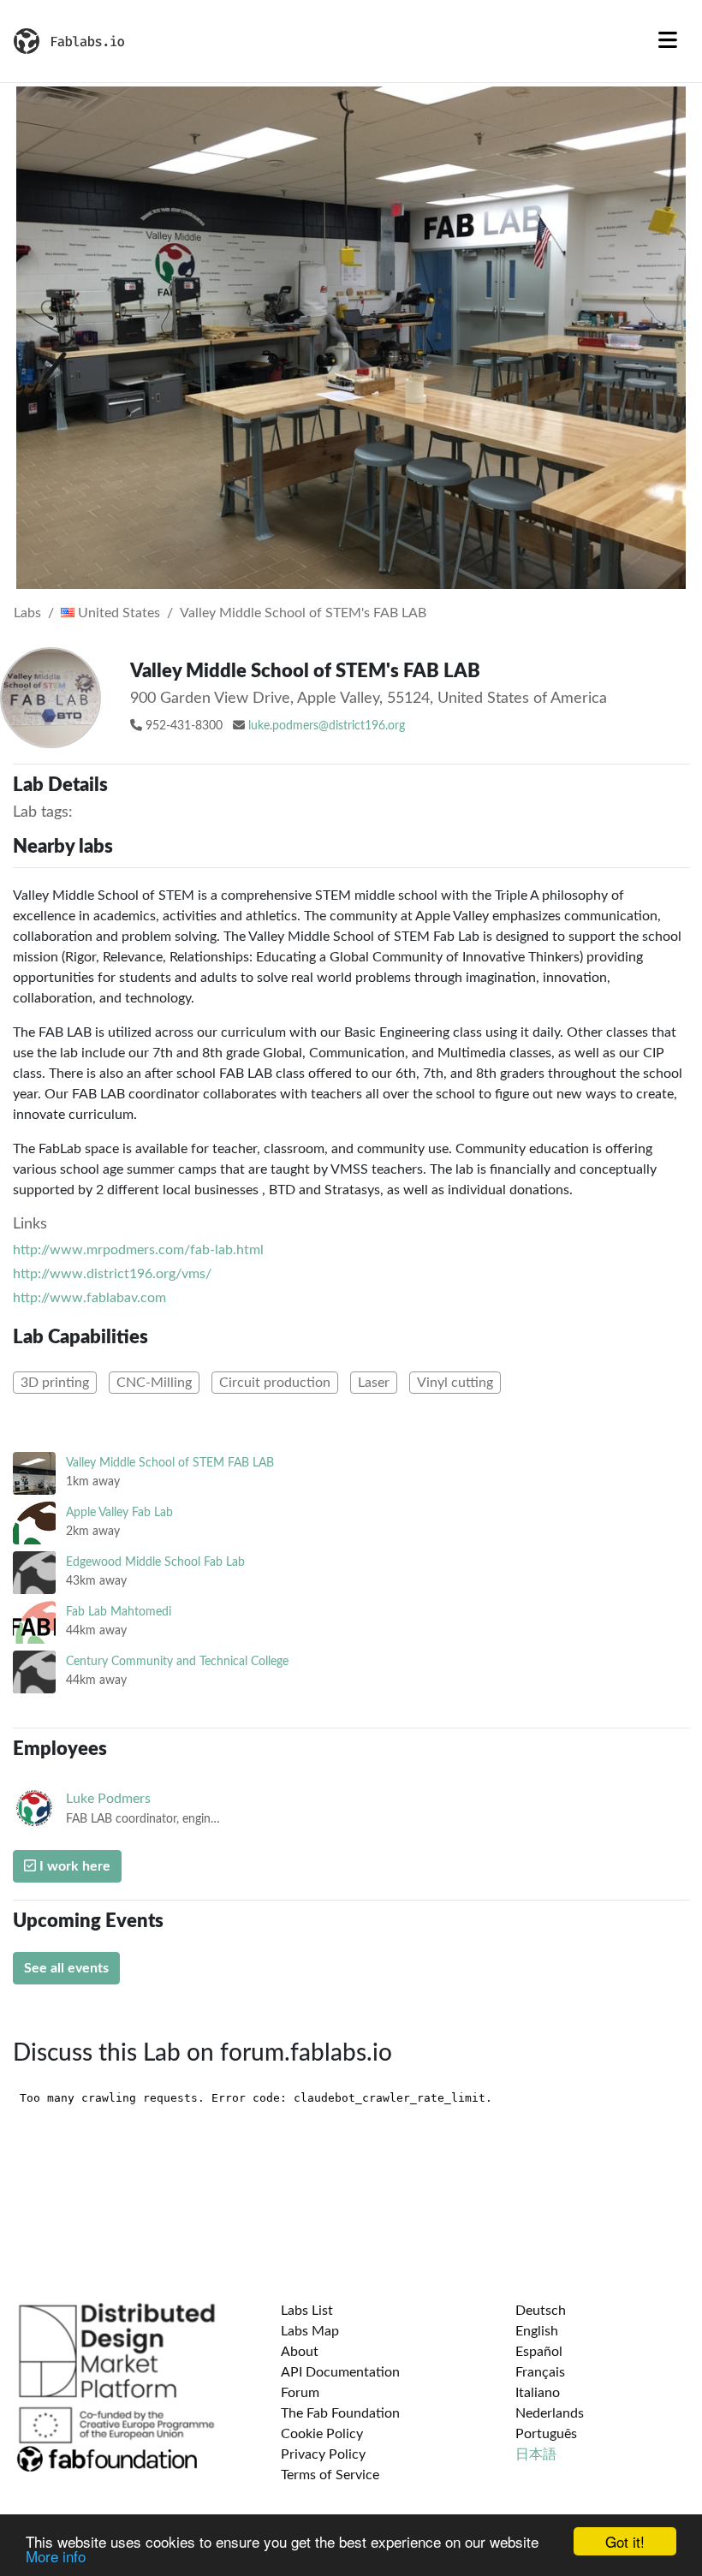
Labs (27, 613)
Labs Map (310, 2331)
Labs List (307, 2311)
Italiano (538, 2393)
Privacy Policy (323, 2454)
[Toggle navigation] (668, 41)
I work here (73, 1866)
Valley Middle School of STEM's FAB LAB (303, 613)
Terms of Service (330, 2475)
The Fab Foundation (340, 2413)
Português (546, 2434)
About (300, 2352)
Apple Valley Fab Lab (119, 1512)
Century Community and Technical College (177, 1661)
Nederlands (550, 2413)
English (537, 2331)
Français (540, 2372)
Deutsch (541, 2311)
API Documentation (340, 2372)
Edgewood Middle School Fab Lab (155, 1562)
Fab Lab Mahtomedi (119, 1612)
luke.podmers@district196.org (327, 726)
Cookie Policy (322, 2434)
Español (539, 2352)
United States (117, 613)
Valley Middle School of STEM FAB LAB (170, 1463)
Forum (300, 2393)
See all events (66, 1968)
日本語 (536, 2454)
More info (56, 2556)
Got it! (625, 2541)
